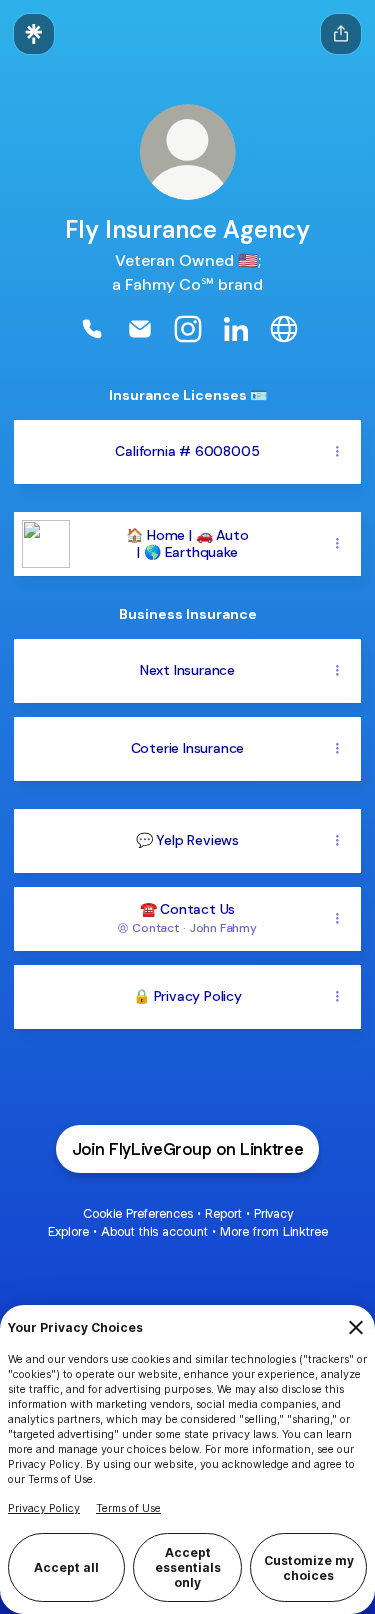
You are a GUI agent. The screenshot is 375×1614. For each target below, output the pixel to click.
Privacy (273, 1213)
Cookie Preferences (138, 1213)
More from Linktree (274, 1231)
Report (223, 1213)
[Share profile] (341, 34)
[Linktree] (34, 34)
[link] (92, 329)
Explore (68, 1231)
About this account (154, 1231)
